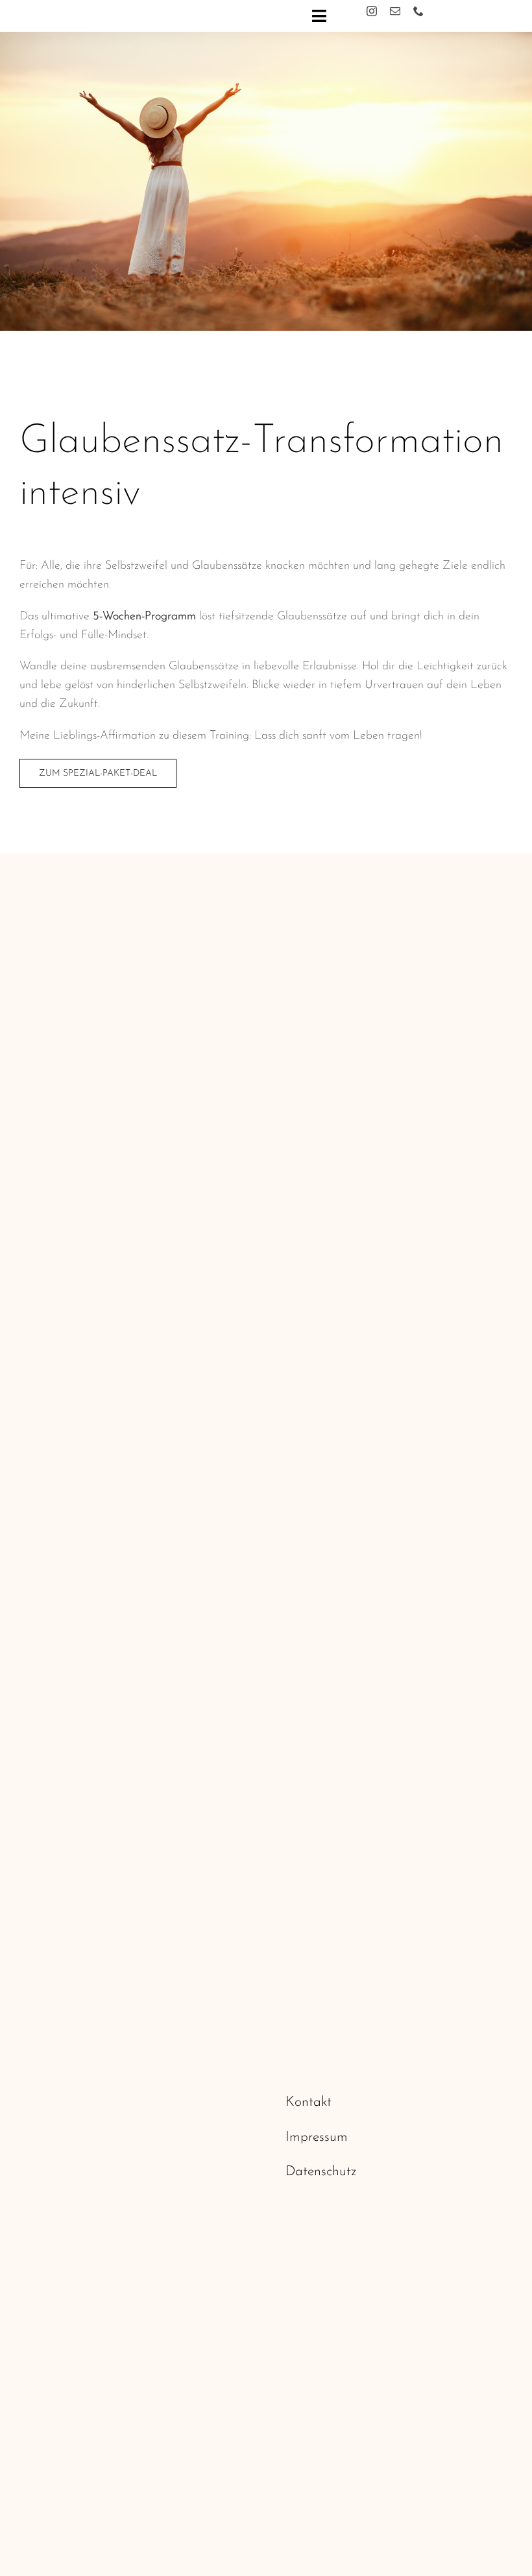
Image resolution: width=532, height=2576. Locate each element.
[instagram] (372, 11)
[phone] (418, 11)
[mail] (395, 11)
